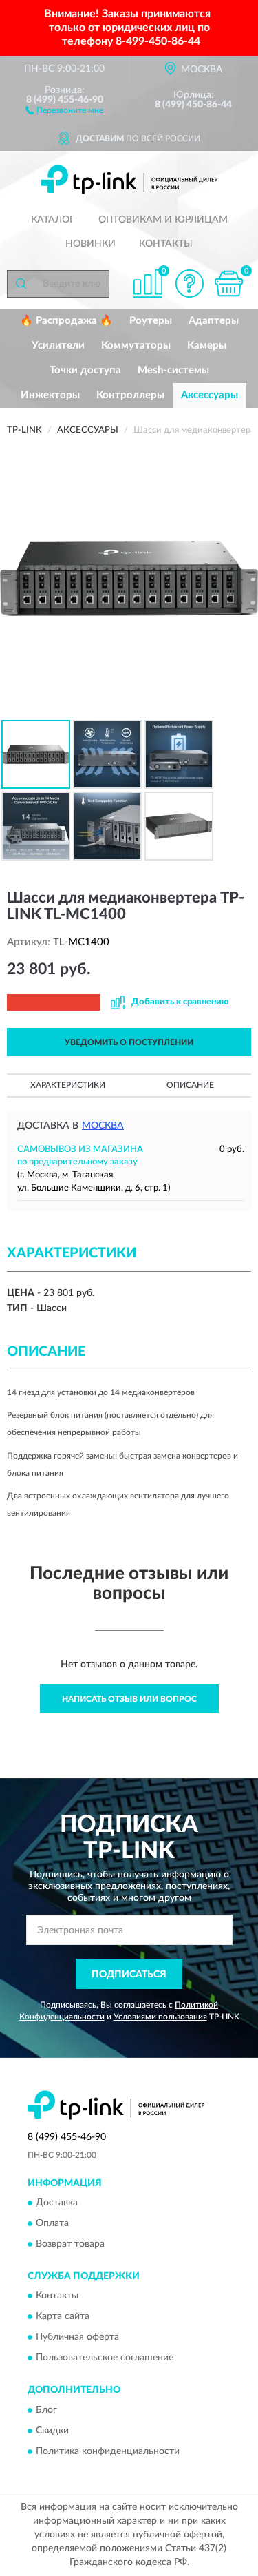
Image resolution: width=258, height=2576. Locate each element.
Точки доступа (85, 370)
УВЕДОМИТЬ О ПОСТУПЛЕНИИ (129, 1042)
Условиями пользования (160, 2017)
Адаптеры (214, 321)
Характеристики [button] (68, 1085)
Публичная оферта (77, 2338)
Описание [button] (190, 1085)
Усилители (58, 346)
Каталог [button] (53, 220)
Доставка (57, 2203)
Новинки (90, 244)
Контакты (166, 244)
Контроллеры (130, 395)
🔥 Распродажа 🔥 (66, 321)
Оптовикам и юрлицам (163, 220)
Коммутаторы (136, 346)
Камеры (207, 346)
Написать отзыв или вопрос (129, 1699)
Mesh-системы (173, 370)
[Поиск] (21, 284)
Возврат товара (70, 2245)
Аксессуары (209, 395)
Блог (46, 2410)
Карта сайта (63, 2317)
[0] (228, 284)
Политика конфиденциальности (108, 2451)
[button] (64, 110)
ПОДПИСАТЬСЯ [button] (129, 1975)
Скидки (52, 2431)
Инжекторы (50, 395)
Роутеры (151, 321)
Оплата (52, 2224)
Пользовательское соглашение (105, 2358)
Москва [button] (103, 1126)
